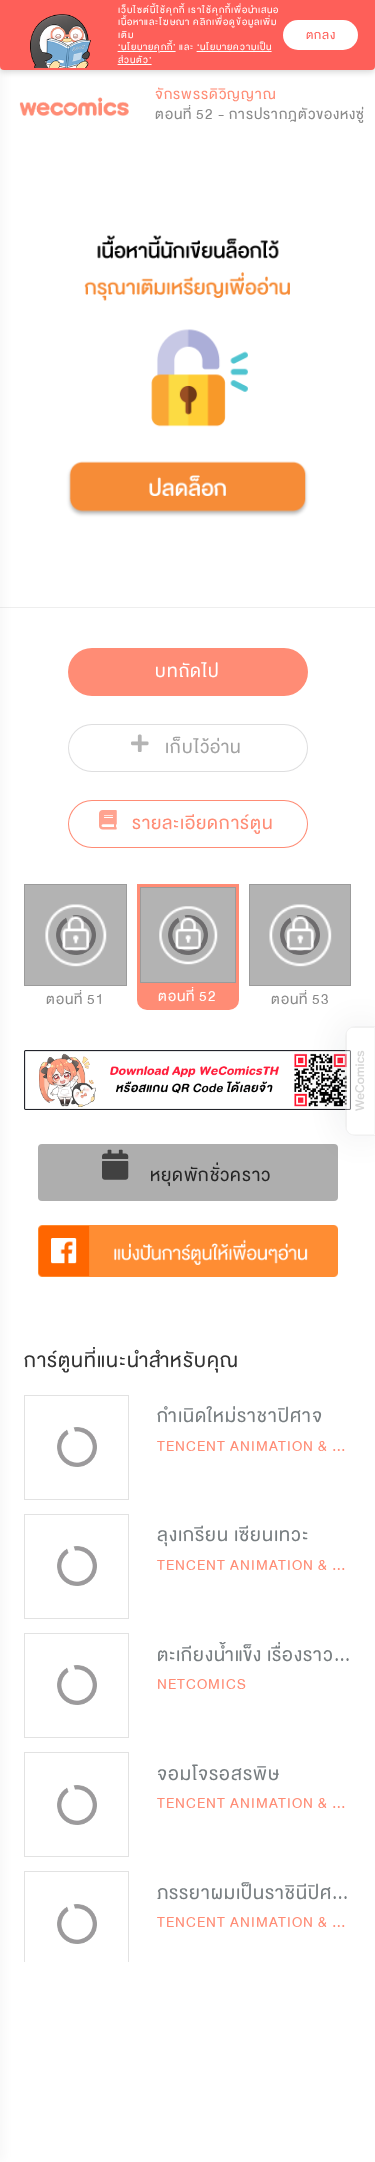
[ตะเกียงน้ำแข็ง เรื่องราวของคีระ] (76, 1685)
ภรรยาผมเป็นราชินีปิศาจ (255, 1893)
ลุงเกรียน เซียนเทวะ (233, 1535)
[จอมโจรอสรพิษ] (76, 1804)
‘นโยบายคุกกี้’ (147, 47)
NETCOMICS (202, 1684)
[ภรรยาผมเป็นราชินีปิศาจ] (76, 1923)
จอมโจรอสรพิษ (218, 1774)
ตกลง (321, 35)
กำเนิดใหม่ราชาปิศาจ (240, 1416)
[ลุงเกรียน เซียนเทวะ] (76, 1566)
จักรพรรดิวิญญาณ (216, 94)
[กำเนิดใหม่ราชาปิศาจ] (76, 1447)
